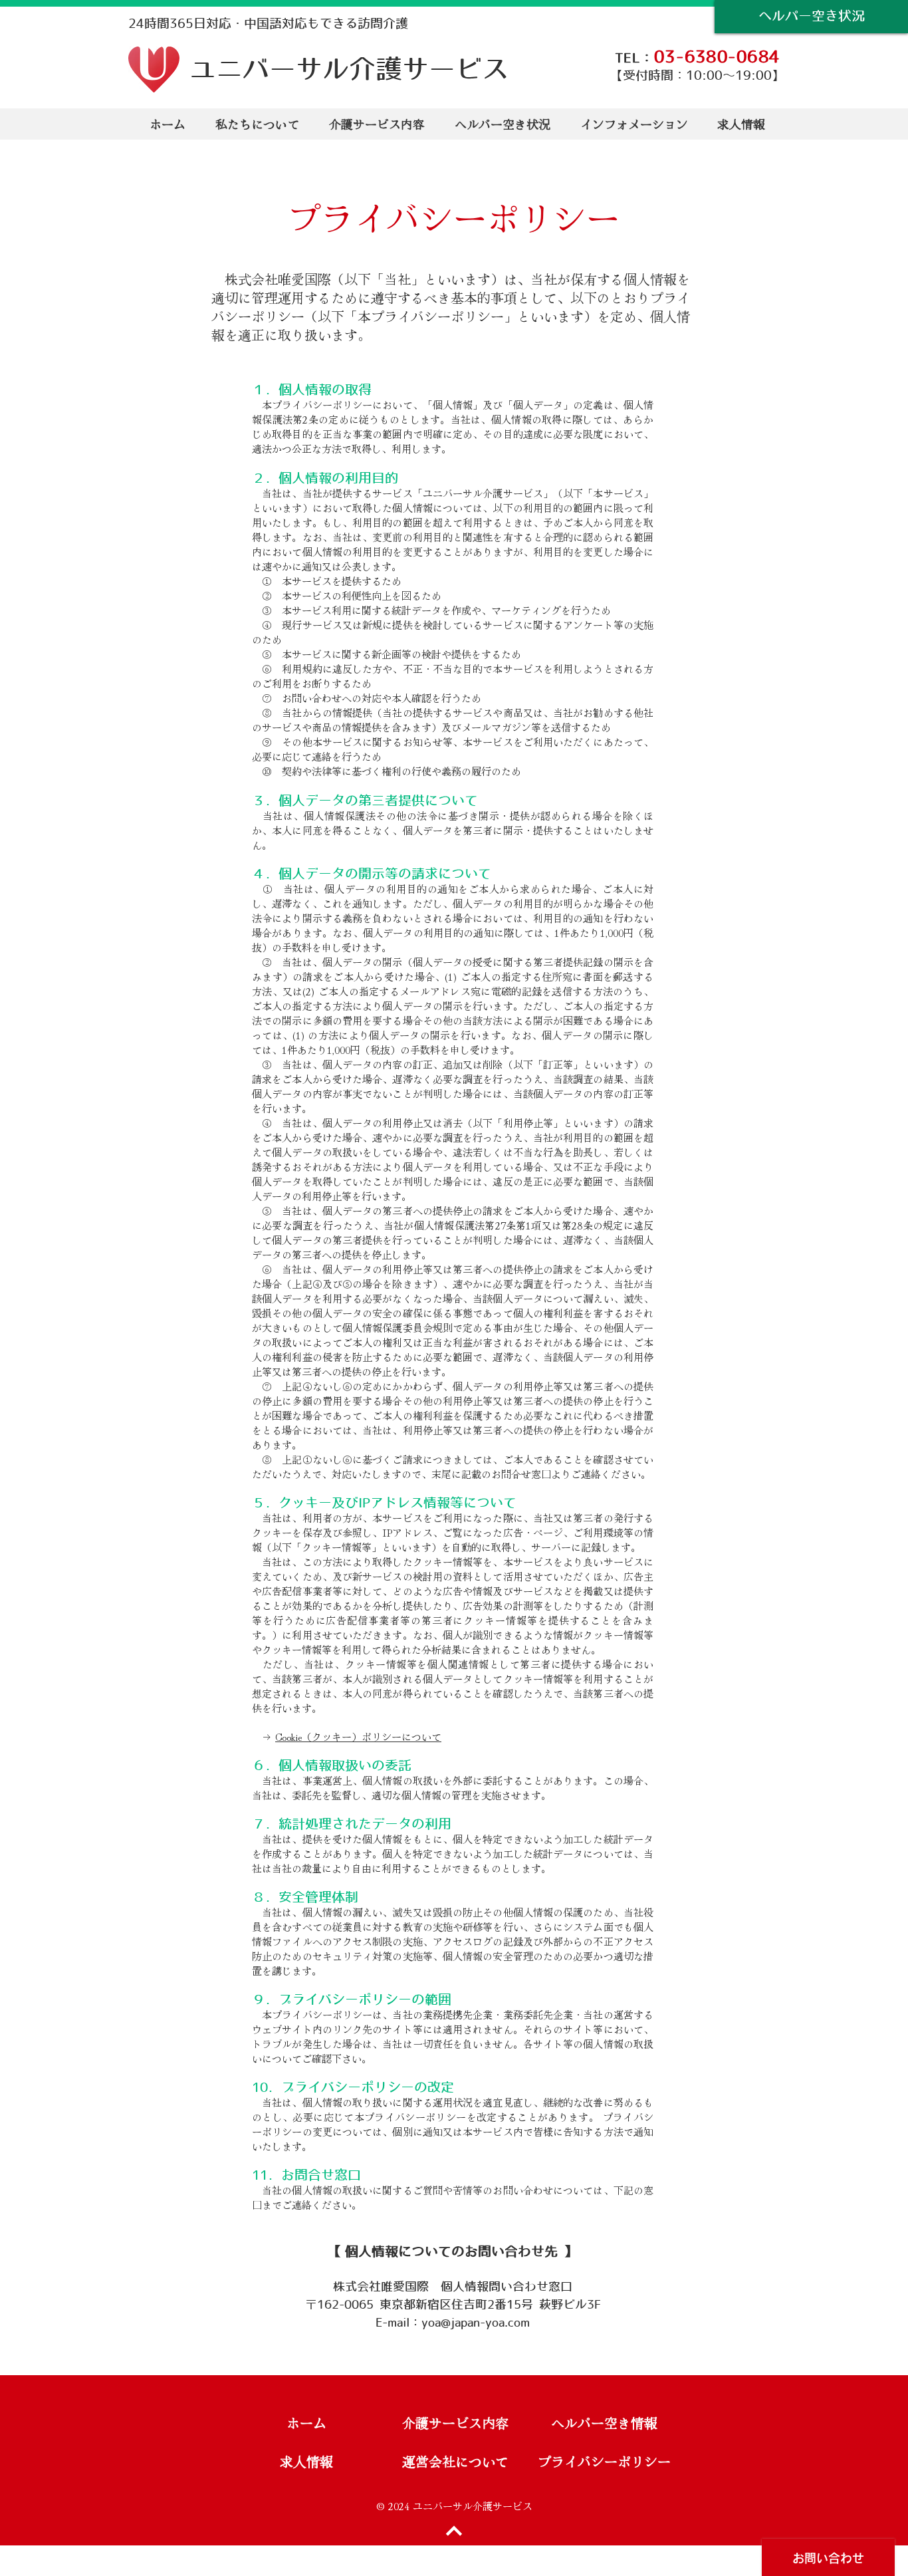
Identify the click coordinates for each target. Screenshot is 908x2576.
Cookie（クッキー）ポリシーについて (358, 1737)
